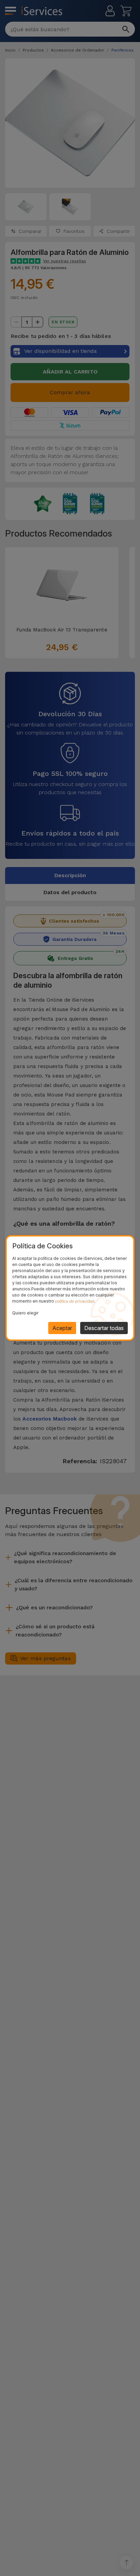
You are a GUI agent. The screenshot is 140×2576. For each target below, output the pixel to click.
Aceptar (62, 1328)
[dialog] (70, 1288)
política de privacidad (75, 1301)
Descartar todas (104, 1328)
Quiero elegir (25, 1313)
